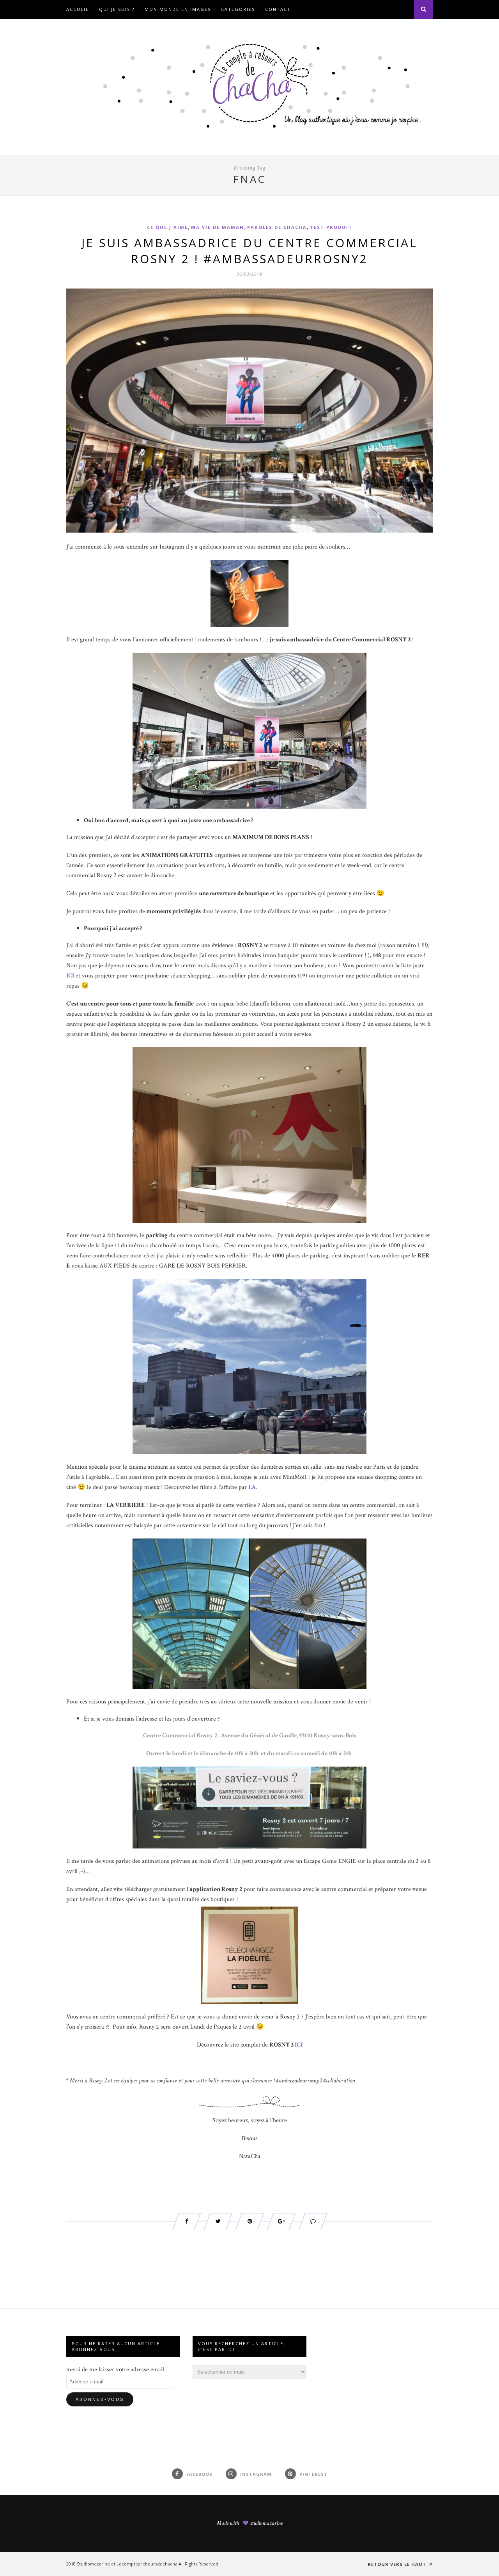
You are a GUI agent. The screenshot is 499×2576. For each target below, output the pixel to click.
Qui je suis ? (117, 9)
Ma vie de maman (218, 227)
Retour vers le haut (398, 2564)
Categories (238, 9)
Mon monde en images (178, 9)
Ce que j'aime (167, 227)
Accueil (78, 9)
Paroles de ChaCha (277, 227)
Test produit (331, 227)
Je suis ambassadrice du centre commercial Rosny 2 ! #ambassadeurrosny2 (249, 251)
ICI (299, 2045)
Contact (278, 9)
